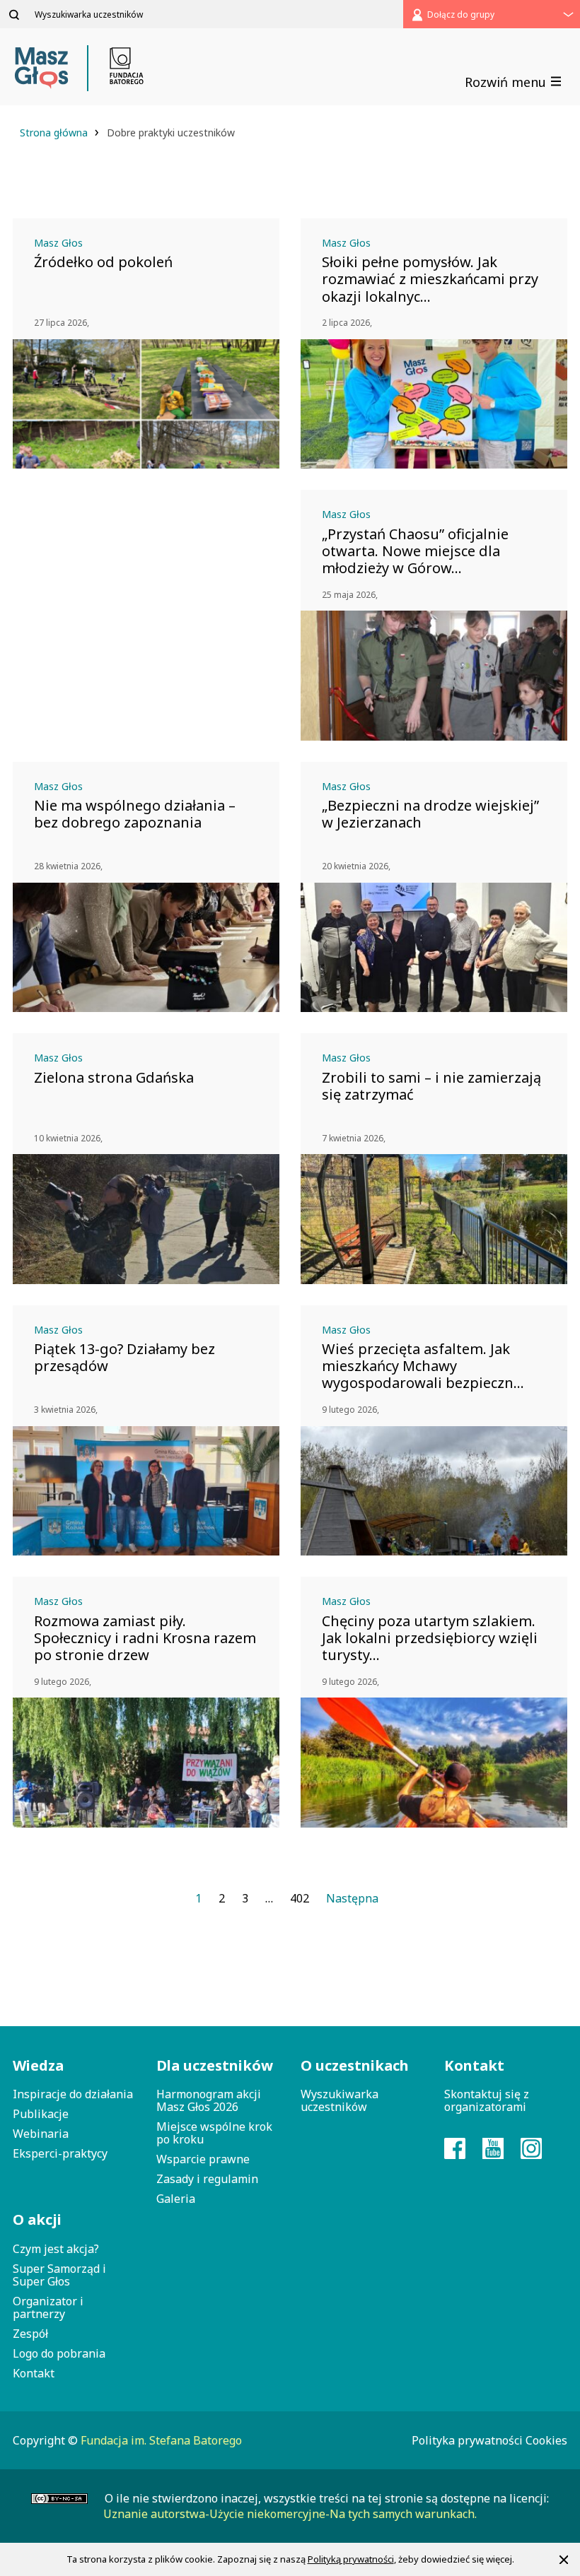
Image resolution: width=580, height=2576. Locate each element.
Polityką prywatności (351, 2559)
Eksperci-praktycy (60, 2153)
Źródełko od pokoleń (103, 262)
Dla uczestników (215, 2065)
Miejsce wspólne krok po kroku (214, 2133)
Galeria (176, 2199)
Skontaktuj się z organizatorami (487, 2100)
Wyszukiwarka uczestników (340, 2100)
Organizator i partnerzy (48, 2307)
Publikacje (41, 2114)
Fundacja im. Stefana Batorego (161, 2440)
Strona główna (55, 133)
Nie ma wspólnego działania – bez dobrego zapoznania (135, 814)
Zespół (30, 2334)
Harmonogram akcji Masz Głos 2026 (209, 2100)
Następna (352, 1898)
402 (300, 1898)
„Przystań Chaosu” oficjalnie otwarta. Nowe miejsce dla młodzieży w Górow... (415, 551)
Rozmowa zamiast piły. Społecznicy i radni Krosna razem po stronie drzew (145, 1638)
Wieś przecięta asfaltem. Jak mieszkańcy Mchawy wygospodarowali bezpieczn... (423, 1366)
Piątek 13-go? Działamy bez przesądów (124, 1358)
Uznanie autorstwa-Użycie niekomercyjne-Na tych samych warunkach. (290, 2514)
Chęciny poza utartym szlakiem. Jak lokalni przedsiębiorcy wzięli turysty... (430, 1638)
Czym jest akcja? (56, 2249)
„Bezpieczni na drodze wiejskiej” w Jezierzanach (430, 814)
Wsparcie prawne (203, 2159)
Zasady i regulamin (207, 2179)
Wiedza (38, 2065)
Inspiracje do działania (73, 2094)
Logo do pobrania (59, 2353)
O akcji (37, 2219)
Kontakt (34, 2373)
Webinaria (41, 2134)
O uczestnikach (355, 2065)
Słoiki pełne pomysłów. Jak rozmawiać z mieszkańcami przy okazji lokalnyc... (430, 279)
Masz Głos (58, 243)
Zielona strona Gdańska (114, 1078)
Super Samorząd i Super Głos (59, 2275)
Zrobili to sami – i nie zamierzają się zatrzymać (431, 1086)
